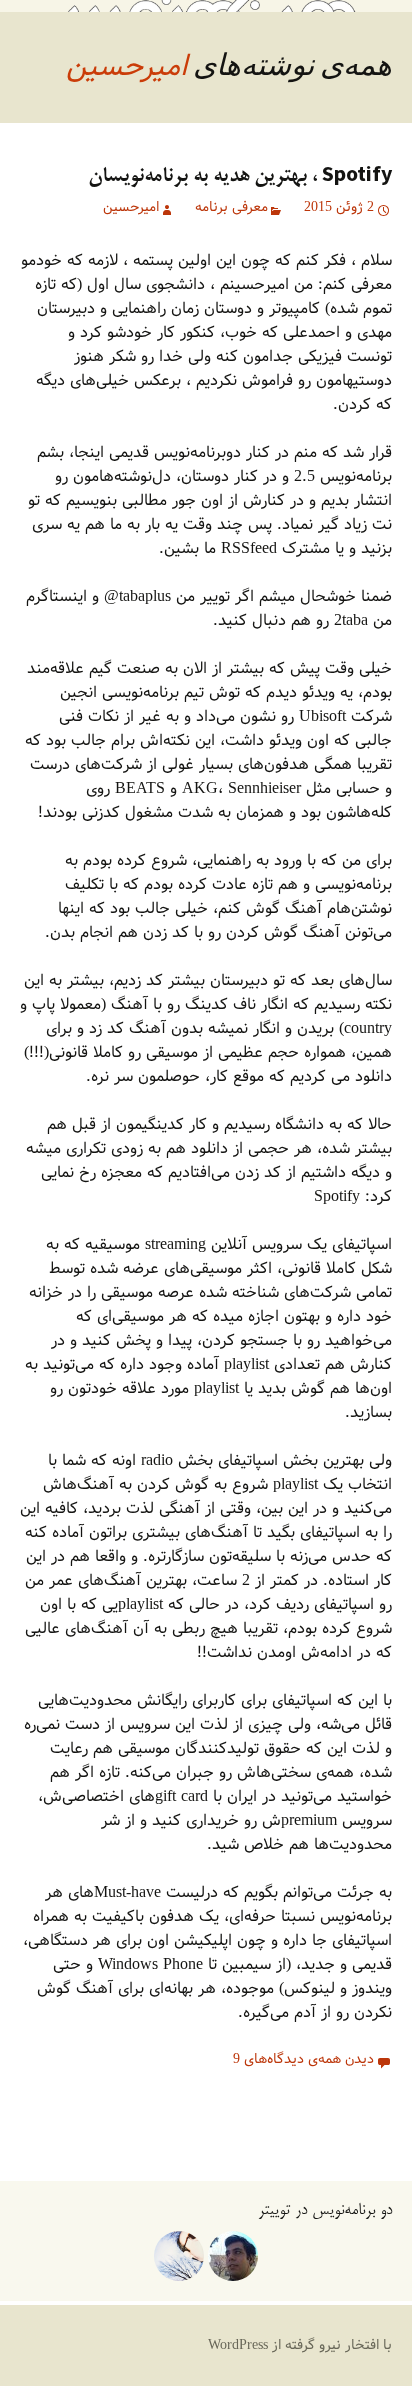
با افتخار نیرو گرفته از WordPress (300, 2345)
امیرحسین (126, 67)
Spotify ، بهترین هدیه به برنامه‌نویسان (240, 177)
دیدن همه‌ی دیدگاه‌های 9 (303, 2060)
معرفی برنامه (231, 208)
